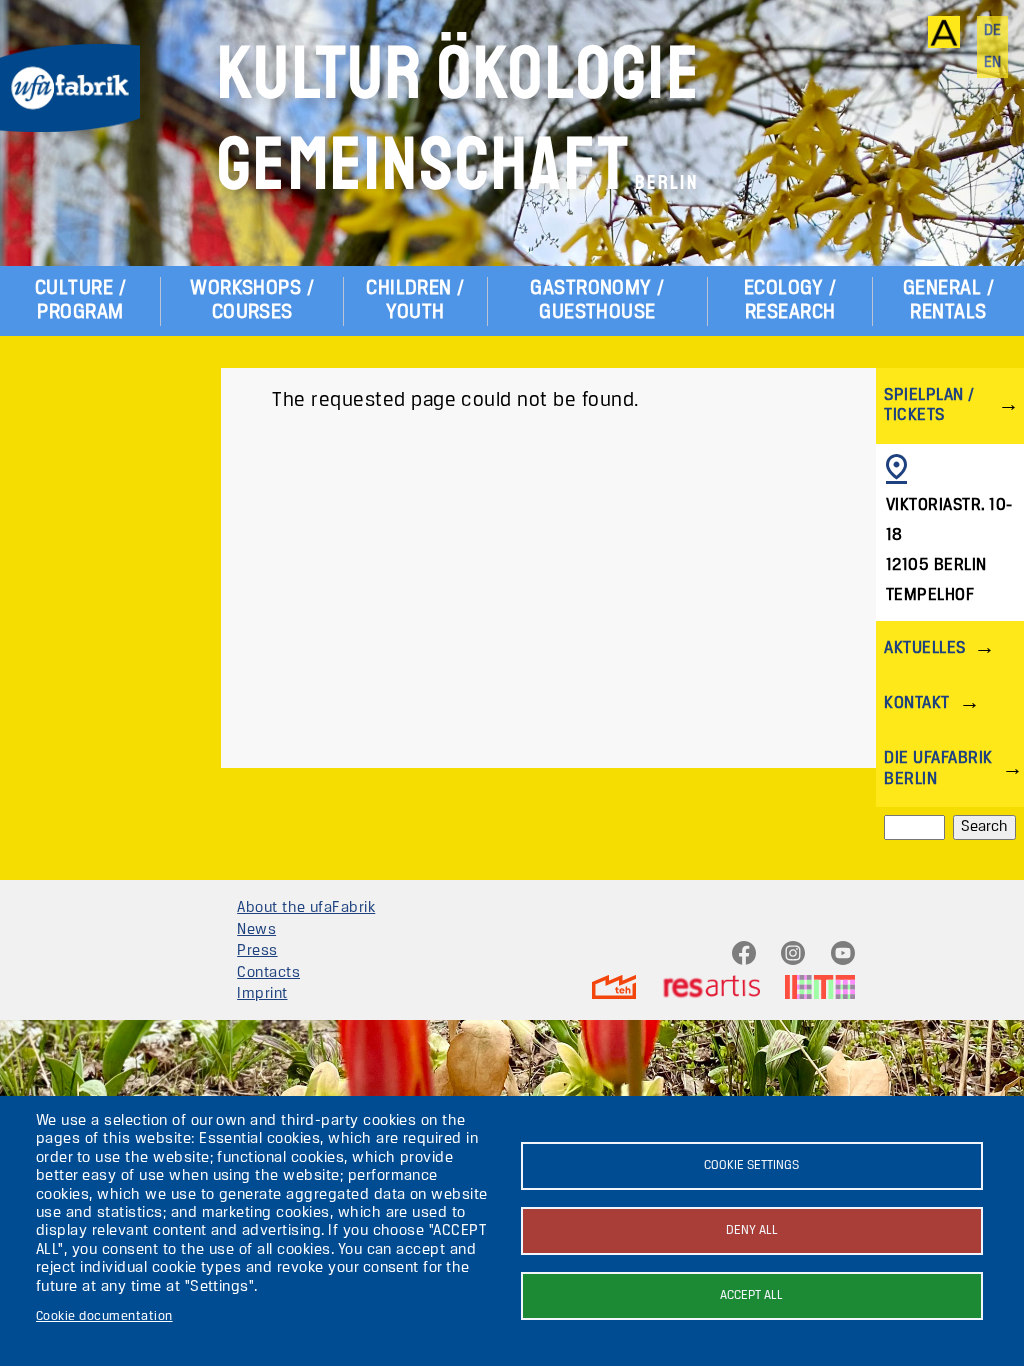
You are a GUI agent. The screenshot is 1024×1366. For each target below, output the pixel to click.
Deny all (752, 1230)
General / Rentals (948, 300)
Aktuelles (924, 648)
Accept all (751, 1295)
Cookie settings (751, 1165)
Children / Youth (415, 300)
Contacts (268, 973)
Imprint (262, 994)
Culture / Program (80, 300)
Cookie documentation (104, 1316)
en (993, 63)
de (993, 31)
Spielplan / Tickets (929, 405)
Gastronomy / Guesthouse (597, 300)
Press (257, 951)
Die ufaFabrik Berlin (938, 768)
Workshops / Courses (252, 300)
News (256, 930)
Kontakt (916, 703)
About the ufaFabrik (306, 908)
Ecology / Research (790, 300)
